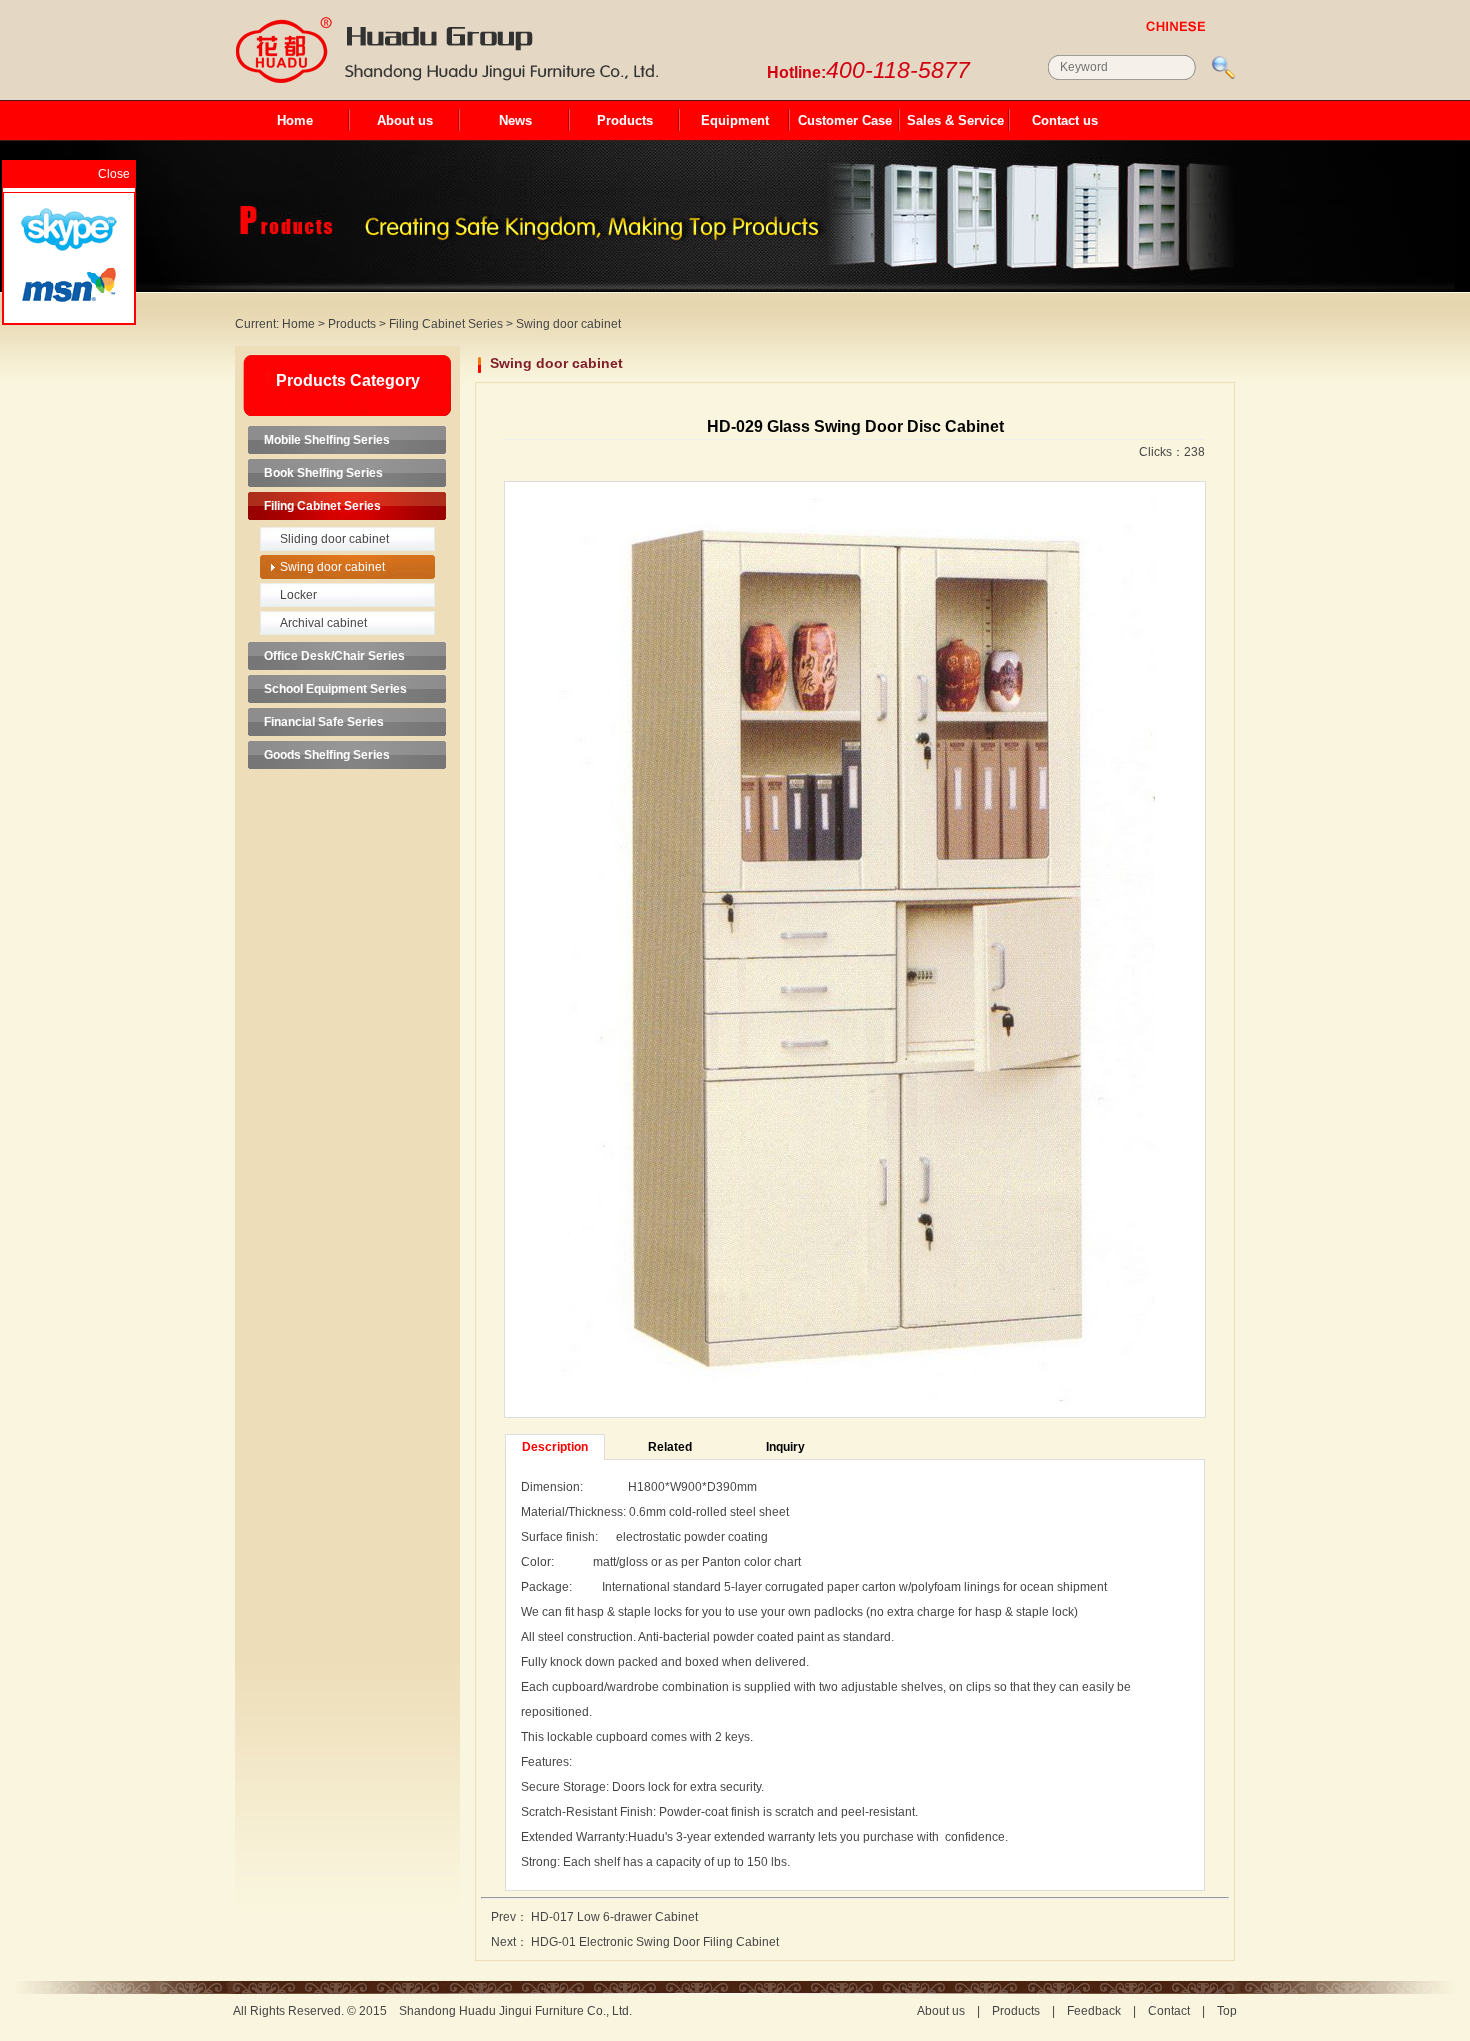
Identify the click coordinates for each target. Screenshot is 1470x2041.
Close (114, 174)
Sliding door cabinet (334, 539)
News (515, 120)
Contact (1169, 2011)
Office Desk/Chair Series (334, 656)
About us (405, 120)
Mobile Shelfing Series (327, 440)
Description (555, 1447)
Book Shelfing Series (323, 473)
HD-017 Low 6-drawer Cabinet (614, 1917)
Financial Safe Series (324, 722)
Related (670, 1447)
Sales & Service (955, 120)
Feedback (1094, 2011)
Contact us (1065, 120)
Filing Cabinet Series (446, 324)
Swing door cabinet (568, 324)
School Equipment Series (335, 689)
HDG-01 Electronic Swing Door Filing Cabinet (655, 1942)
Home (295, 120)
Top (1227, 2011)
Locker (298, 595)
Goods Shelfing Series (327, 755)
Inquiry (785, 1447)
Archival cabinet (323, 623)
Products (625, 120)
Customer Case (845, 120)
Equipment (735, 120)
